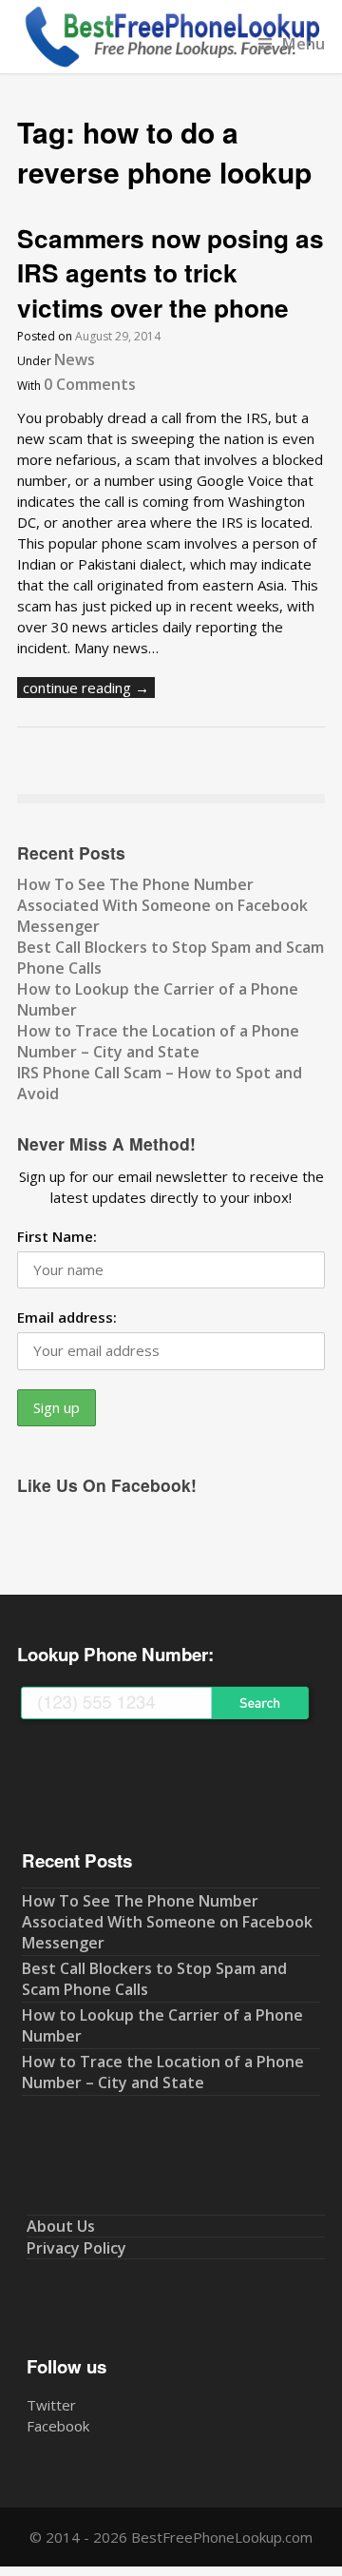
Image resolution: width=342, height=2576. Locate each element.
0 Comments (90, 384)
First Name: (57, 1236)
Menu (303, 43)
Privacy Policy (76, 2248)
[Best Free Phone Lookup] (171, 63)
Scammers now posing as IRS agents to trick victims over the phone (171, 273)
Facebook (58, 2426)
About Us (61, 2226)
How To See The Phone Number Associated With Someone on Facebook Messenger (162, 905)
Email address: (67, 1317)
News (75, 359)
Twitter (51, 2405)
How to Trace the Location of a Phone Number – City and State (158, 1041)
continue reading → (86, 688)
